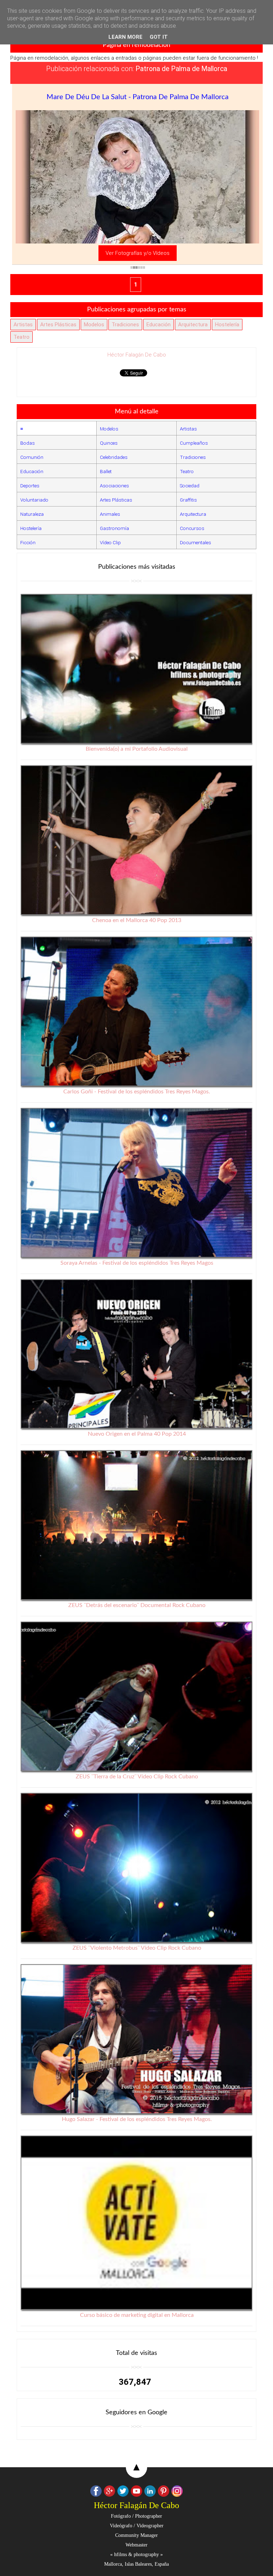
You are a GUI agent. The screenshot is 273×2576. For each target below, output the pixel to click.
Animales (110, 514)
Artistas (23, 325)
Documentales (196, 542)
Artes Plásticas (58, 325)
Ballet (106, 471)
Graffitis (188, 500)
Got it (159, 37)
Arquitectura (193, 325)
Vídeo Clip (110, 542)
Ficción (28, 542)
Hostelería (227, 325)
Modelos (94, 325)
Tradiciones (125, 325)
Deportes (30, 486)
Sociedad (190, 486)
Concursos (192, 528)
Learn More (125, 37)
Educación (159, 325)
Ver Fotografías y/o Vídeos (138, 253)
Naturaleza (32, 514)
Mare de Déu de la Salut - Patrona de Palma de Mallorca (138, 97)
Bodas (28, 443)
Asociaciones (114, 486)
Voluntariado (34, 500)
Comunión (32, 457)
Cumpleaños (194, 443)
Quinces (109, 443)
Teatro (22, 337)
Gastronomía (114, 528)
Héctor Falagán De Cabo (137, 355)
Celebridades (114, 457)
